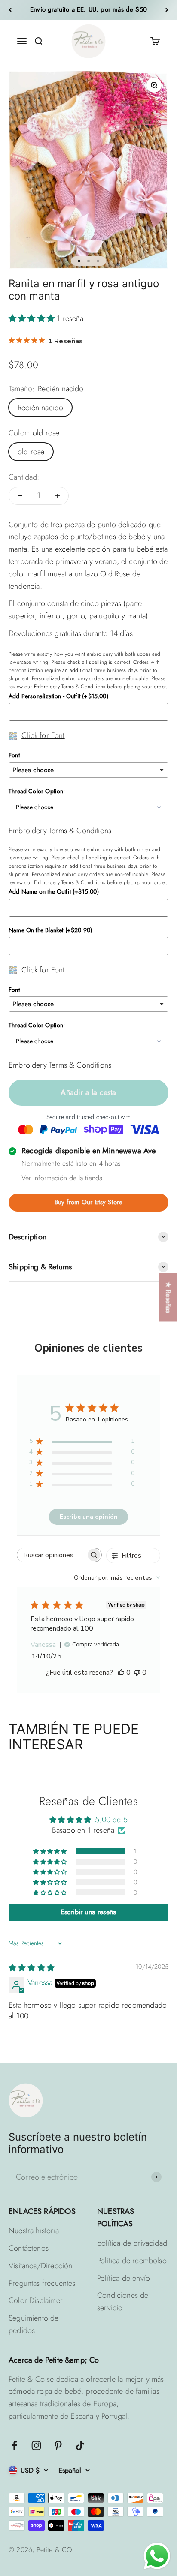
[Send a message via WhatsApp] (157, 2556)
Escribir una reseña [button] (88, 1912)
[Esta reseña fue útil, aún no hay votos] (121, 1673)
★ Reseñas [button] (168, 1297)
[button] (33, 318)
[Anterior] (10, 10)
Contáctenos (29, 2248)
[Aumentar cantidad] (58, 496)
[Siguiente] (167, 10)
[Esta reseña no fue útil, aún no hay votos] (137, 1673)
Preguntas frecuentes (42, 2283)
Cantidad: (24, 477)
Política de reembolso (132, 2261)
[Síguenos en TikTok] (80, 2446)
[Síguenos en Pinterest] (58, 2446)
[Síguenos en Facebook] (14, 2446)
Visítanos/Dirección (40, 2266)
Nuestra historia (34, 2231)
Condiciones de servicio (123, 2302)
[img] (32, 1968)
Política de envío (124, 2278)
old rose (31, 452)
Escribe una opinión (89, 1517)
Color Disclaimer (36, 2300)
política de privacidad (132, 2243)
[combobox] (117, 1578)
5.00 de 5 (111, 1820)
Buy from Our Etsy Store (88, 1202)
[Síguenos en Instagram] (36, 2446)
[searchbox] (52, 1555)
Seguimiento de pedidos (34, 2324)
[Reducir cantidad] (20, 496)
